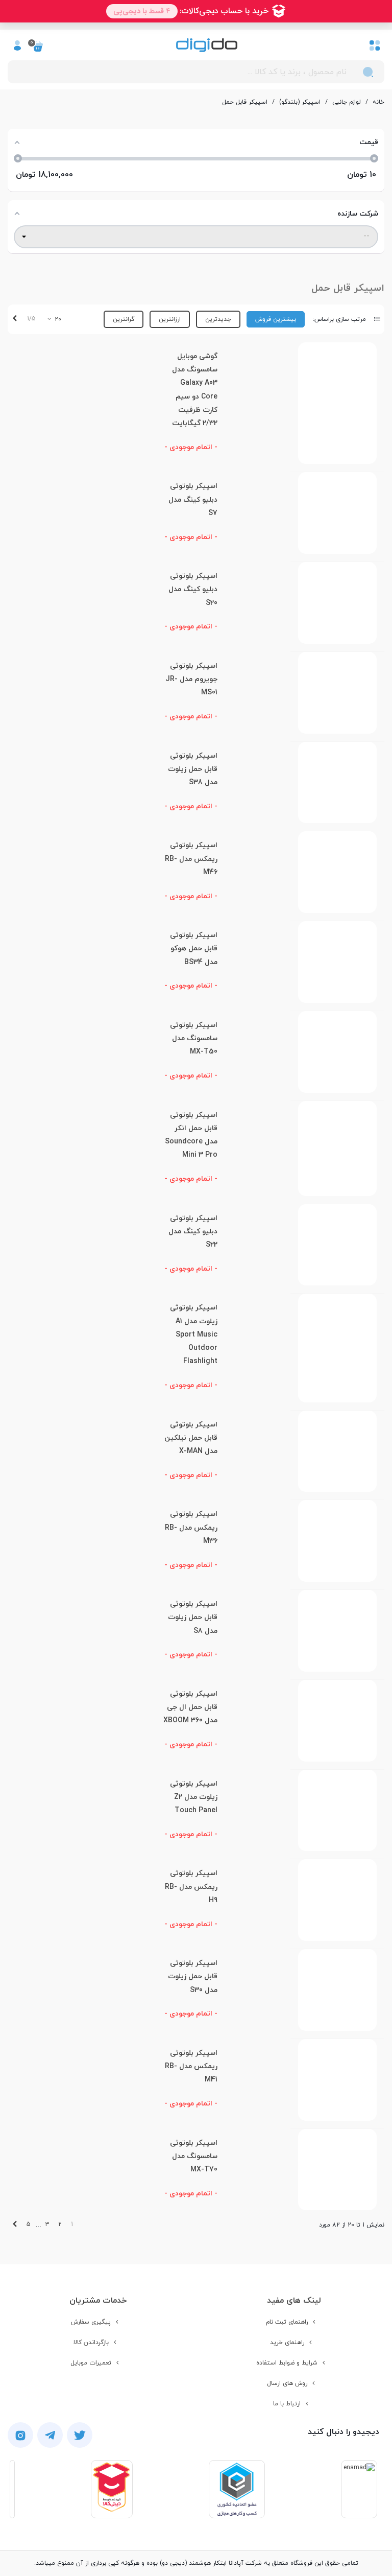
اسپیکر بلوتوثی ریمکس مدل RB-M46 (191, 859)
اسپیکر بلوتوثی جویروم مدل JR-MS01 (191, 680)
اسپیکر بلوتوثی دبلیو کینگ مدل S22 (193, 1232)
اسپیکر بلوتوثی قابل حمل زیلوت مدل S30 (193, 1977)
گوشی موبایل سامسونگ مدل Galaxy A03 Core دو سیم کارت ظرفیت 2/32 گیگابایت (195, 390)
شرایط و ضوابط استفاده (287, 2363)
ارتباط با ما (287, 2404)
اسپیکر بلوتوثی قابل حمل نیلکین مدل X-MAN (191, 1438)
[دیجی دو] (207, 45)
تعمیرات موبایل (91, 2363)
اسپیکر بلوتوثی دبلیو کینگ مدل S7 (193, 500)
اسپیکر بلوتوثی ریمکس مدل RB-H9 (191, 1887)
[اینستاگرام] (20, 2435)
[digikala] (112, 2489)
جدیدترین (218, 319)
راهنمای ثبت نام (287, 2322)
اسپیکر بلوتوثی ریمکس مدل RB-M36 (191, 1528)
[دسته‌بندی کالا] (375, 45)
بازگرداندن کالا (91, 2343)
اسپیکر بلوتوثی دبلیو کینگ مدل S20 (193, 590)
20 (57, 319)
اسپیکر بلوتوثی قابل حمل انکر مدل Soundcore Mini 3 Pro (191, 1135)
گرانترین (124, 319)
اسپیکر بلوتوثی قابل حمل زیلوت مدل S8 (193, 1618)
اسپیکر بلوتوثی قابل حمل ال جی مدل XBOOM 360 (190, 1707)
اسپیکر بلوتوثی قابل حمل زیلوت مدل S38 (193, 769)
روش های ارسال (287, 2383)
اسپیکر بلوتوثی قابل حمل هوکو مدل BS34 (194, 949)
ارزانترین (170, 319)
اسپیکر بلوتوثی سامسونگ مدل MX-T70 (194, 2157)
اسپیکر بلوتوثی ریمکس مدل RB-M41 (191, 2067)
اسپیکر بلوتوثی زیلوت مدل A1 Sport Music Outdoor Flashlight (194, 1334)
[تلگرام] (50, 2435)
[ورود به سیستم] (17, 45)
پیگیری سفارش (91, 2322)
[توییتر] (80, 2435)
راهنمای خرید (287, 2343)
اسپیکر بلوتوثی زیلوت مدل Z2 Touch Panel (194, 1797)
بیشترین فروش (276, 319)
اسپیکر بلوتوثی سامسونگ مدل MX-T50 (194, 1039)
